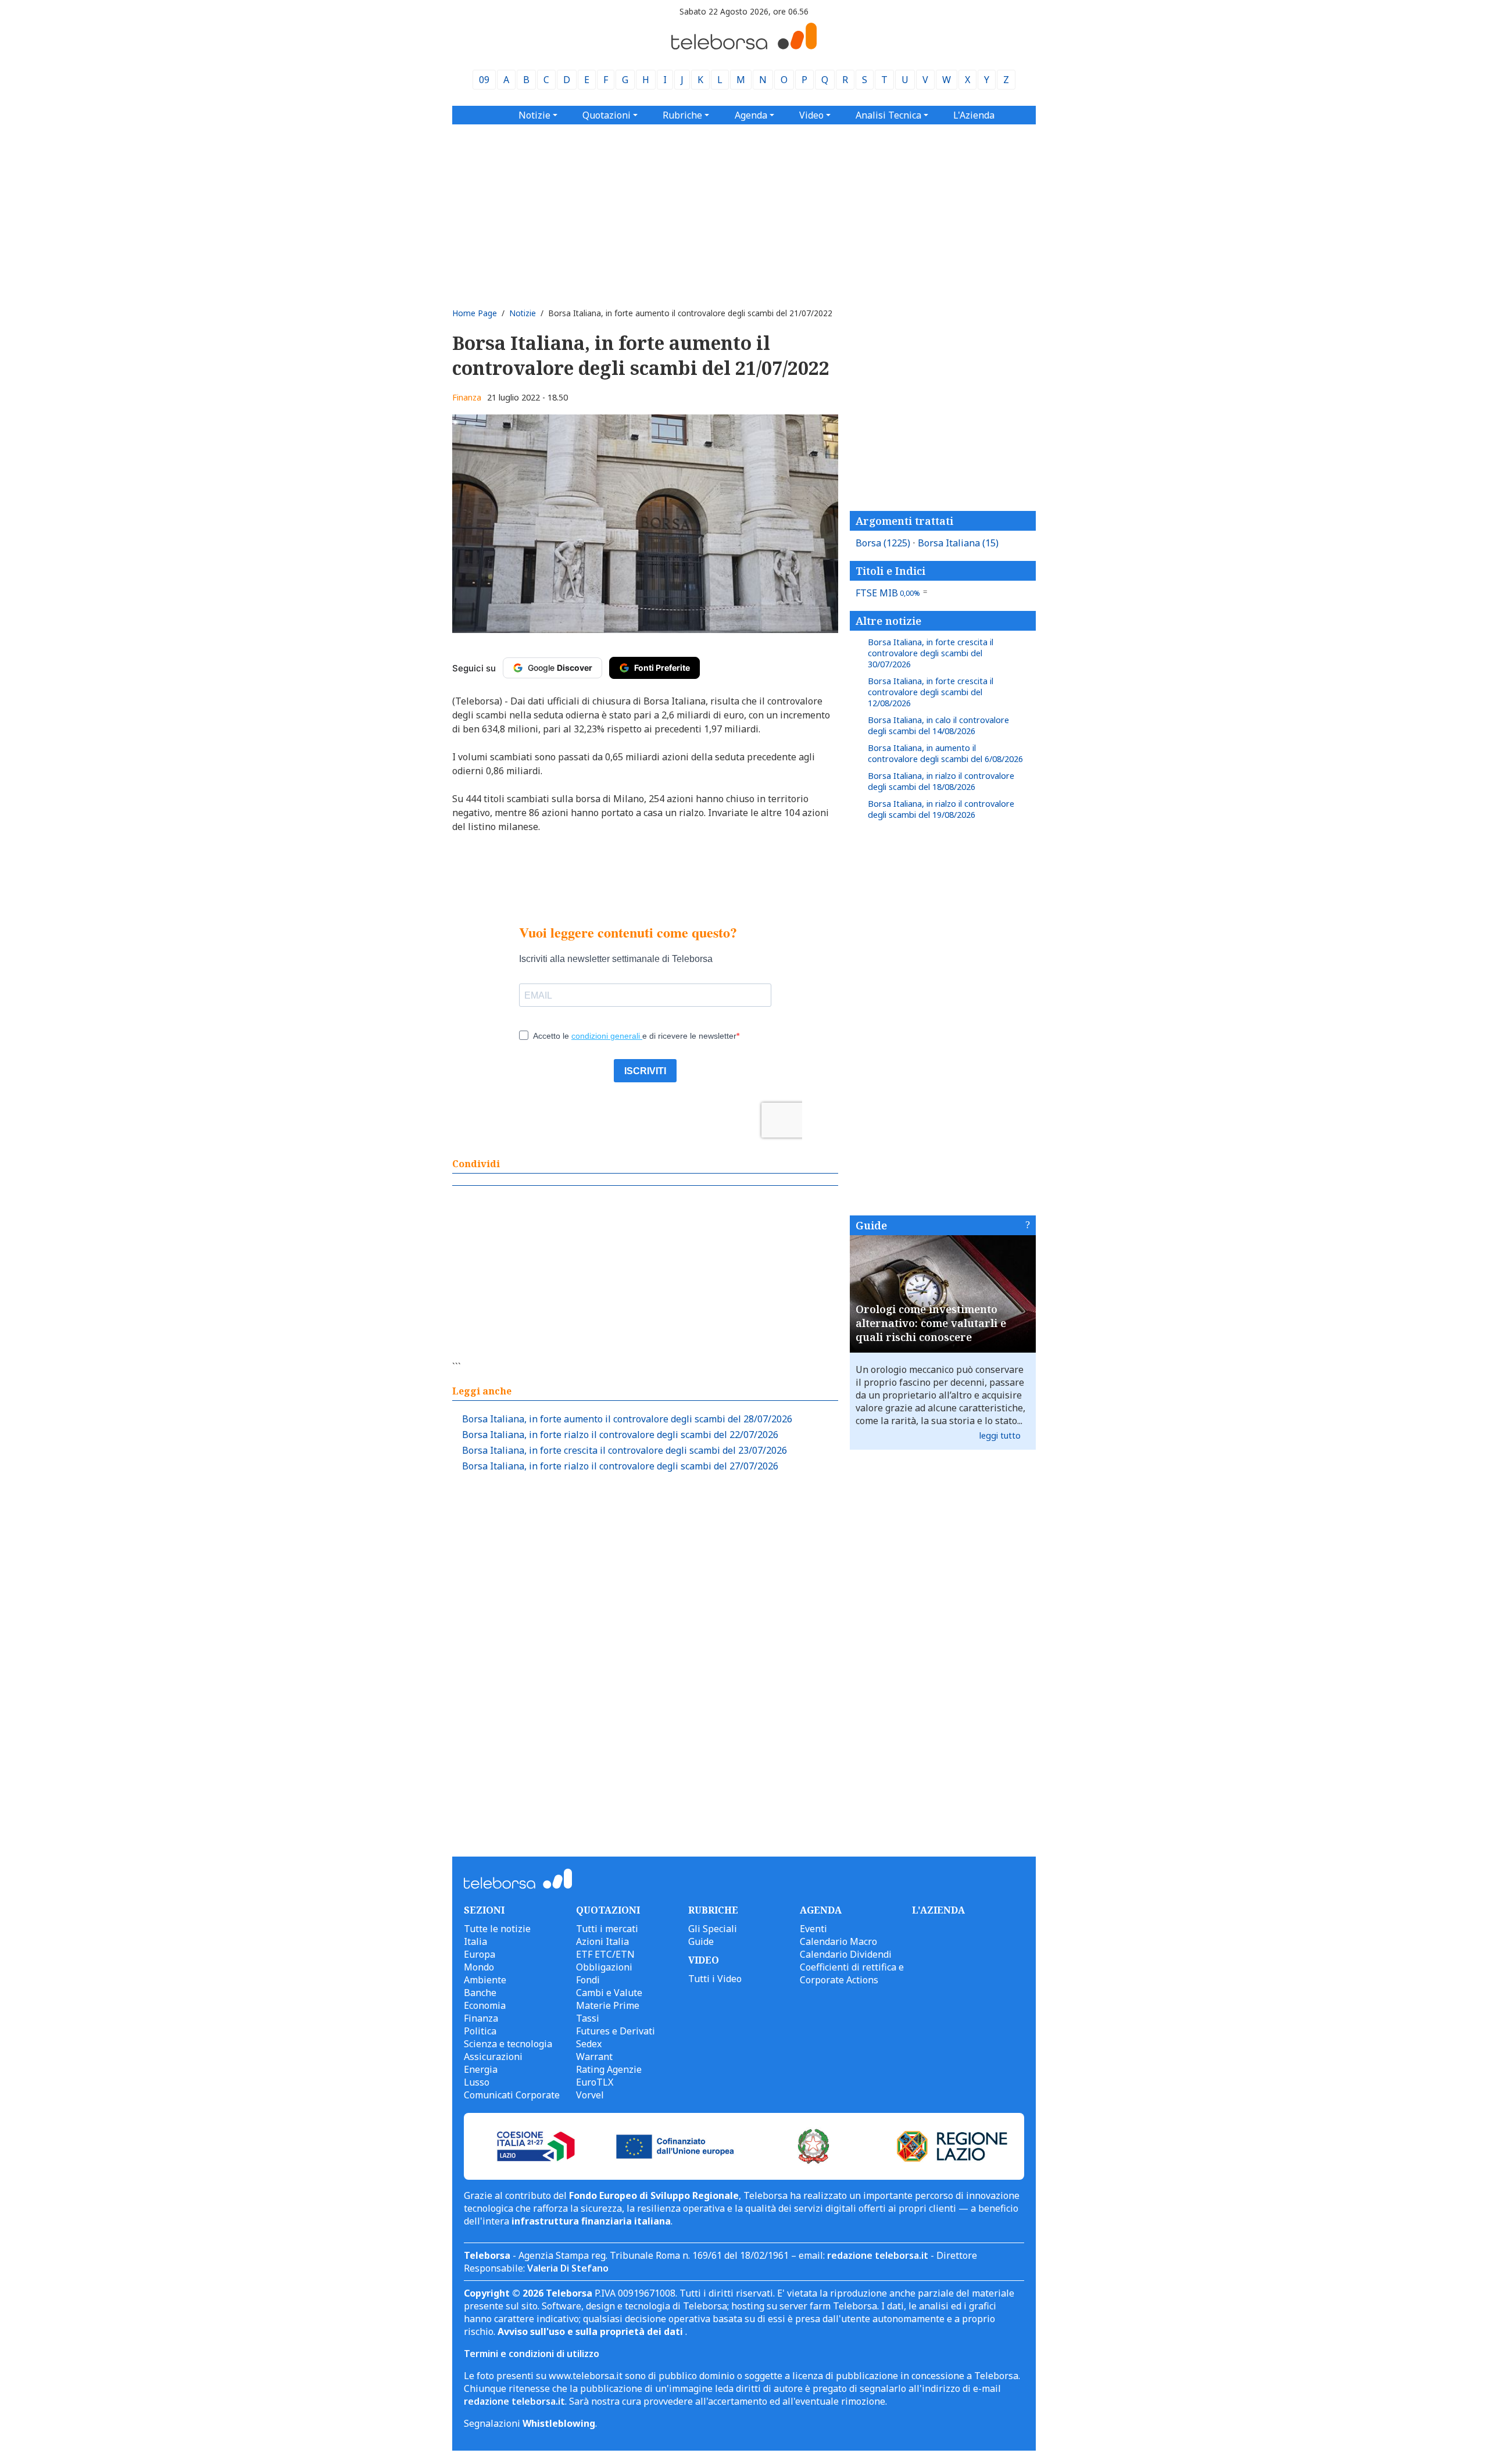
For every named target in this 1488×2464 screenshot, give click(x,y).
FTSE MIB (888, 593)
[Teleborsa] (744, 46)
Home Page (475, 313)
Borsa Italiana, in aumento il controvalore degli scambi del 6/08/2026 (945, 753)
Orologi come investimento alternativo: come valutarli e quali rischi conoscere (931, 1323)
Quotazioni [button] (607, 115)
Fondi (588, 1980)
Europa (480, 1954)
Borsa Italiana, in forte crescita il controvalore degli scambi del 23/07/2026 (625, 1450)
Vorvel (590, 2095)
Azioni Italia (602, 1941)
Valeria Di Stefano (568, 2268)
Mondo (479, 1967)
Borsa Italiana (958, 543)
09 (484, 80)
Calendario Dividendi (846, 1954)
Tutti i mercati (607, 1929)
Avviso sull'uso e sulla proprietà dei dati (591, 2331)
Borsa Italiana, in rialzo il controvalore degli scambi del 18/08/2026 (941, 781)
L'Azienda (974, 115)
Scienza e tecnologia (508, 2044)
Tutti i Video (715, 1979)
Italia (475, 1941)
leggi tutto (1000, 1435)
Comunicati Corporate (512, 2095)
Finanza (467, 397)
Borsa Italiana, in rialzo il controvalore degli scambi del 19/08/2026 (941, 809)
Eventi (813, 1929)
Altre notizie (888, 621)
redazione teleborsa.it (878, 2255)
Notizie (523, 313)
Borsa (883, 543)
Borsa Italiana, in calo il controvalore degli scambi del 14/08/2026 (938, 725)
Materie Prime (608, 2005)
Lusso (477, 2082)
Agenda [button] (751, 115)
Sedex (589, 2044)
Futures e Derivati (616, 2031)
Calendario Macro (838, 1941)
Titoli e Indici (890, 571)
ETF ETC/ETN (605, 1954)
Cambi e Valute (609, 1993)
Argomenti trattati (904, 521)
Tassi (588, 2018)
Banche (480, 1993)
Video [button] (811, 115)
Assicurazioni (493, 2057)
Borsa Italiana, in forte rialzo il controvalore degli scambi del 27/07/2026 (620, 1466)
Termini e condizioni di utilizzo (532, 2354)
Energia (481, 2069)
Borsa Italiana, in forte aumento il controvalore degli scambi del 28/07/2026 (627, 1419)
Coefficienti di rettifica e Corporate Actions (852, 1973)
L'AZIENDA (938, 1910)
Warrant (594, 2057)
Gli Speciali (713, 1929)
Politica (480, 2031)
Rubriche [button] (682, 115)
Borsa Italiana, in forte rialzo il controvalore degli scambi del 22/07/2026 (620, 1435)
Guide (871, 1225)
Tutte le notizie (497, 1929)
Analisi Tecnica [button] (888, 115)
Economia (485, 2005)
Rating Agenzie (609, 2069)
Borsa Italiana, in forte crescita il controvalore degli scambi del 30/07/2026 (931, 653)
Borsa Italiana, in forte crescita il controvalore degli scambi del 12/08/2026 (931, 692)
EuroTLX (595, 2082)
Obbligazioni (604, 1967)
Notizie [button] (534, 115)
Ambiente (485, 1980)
